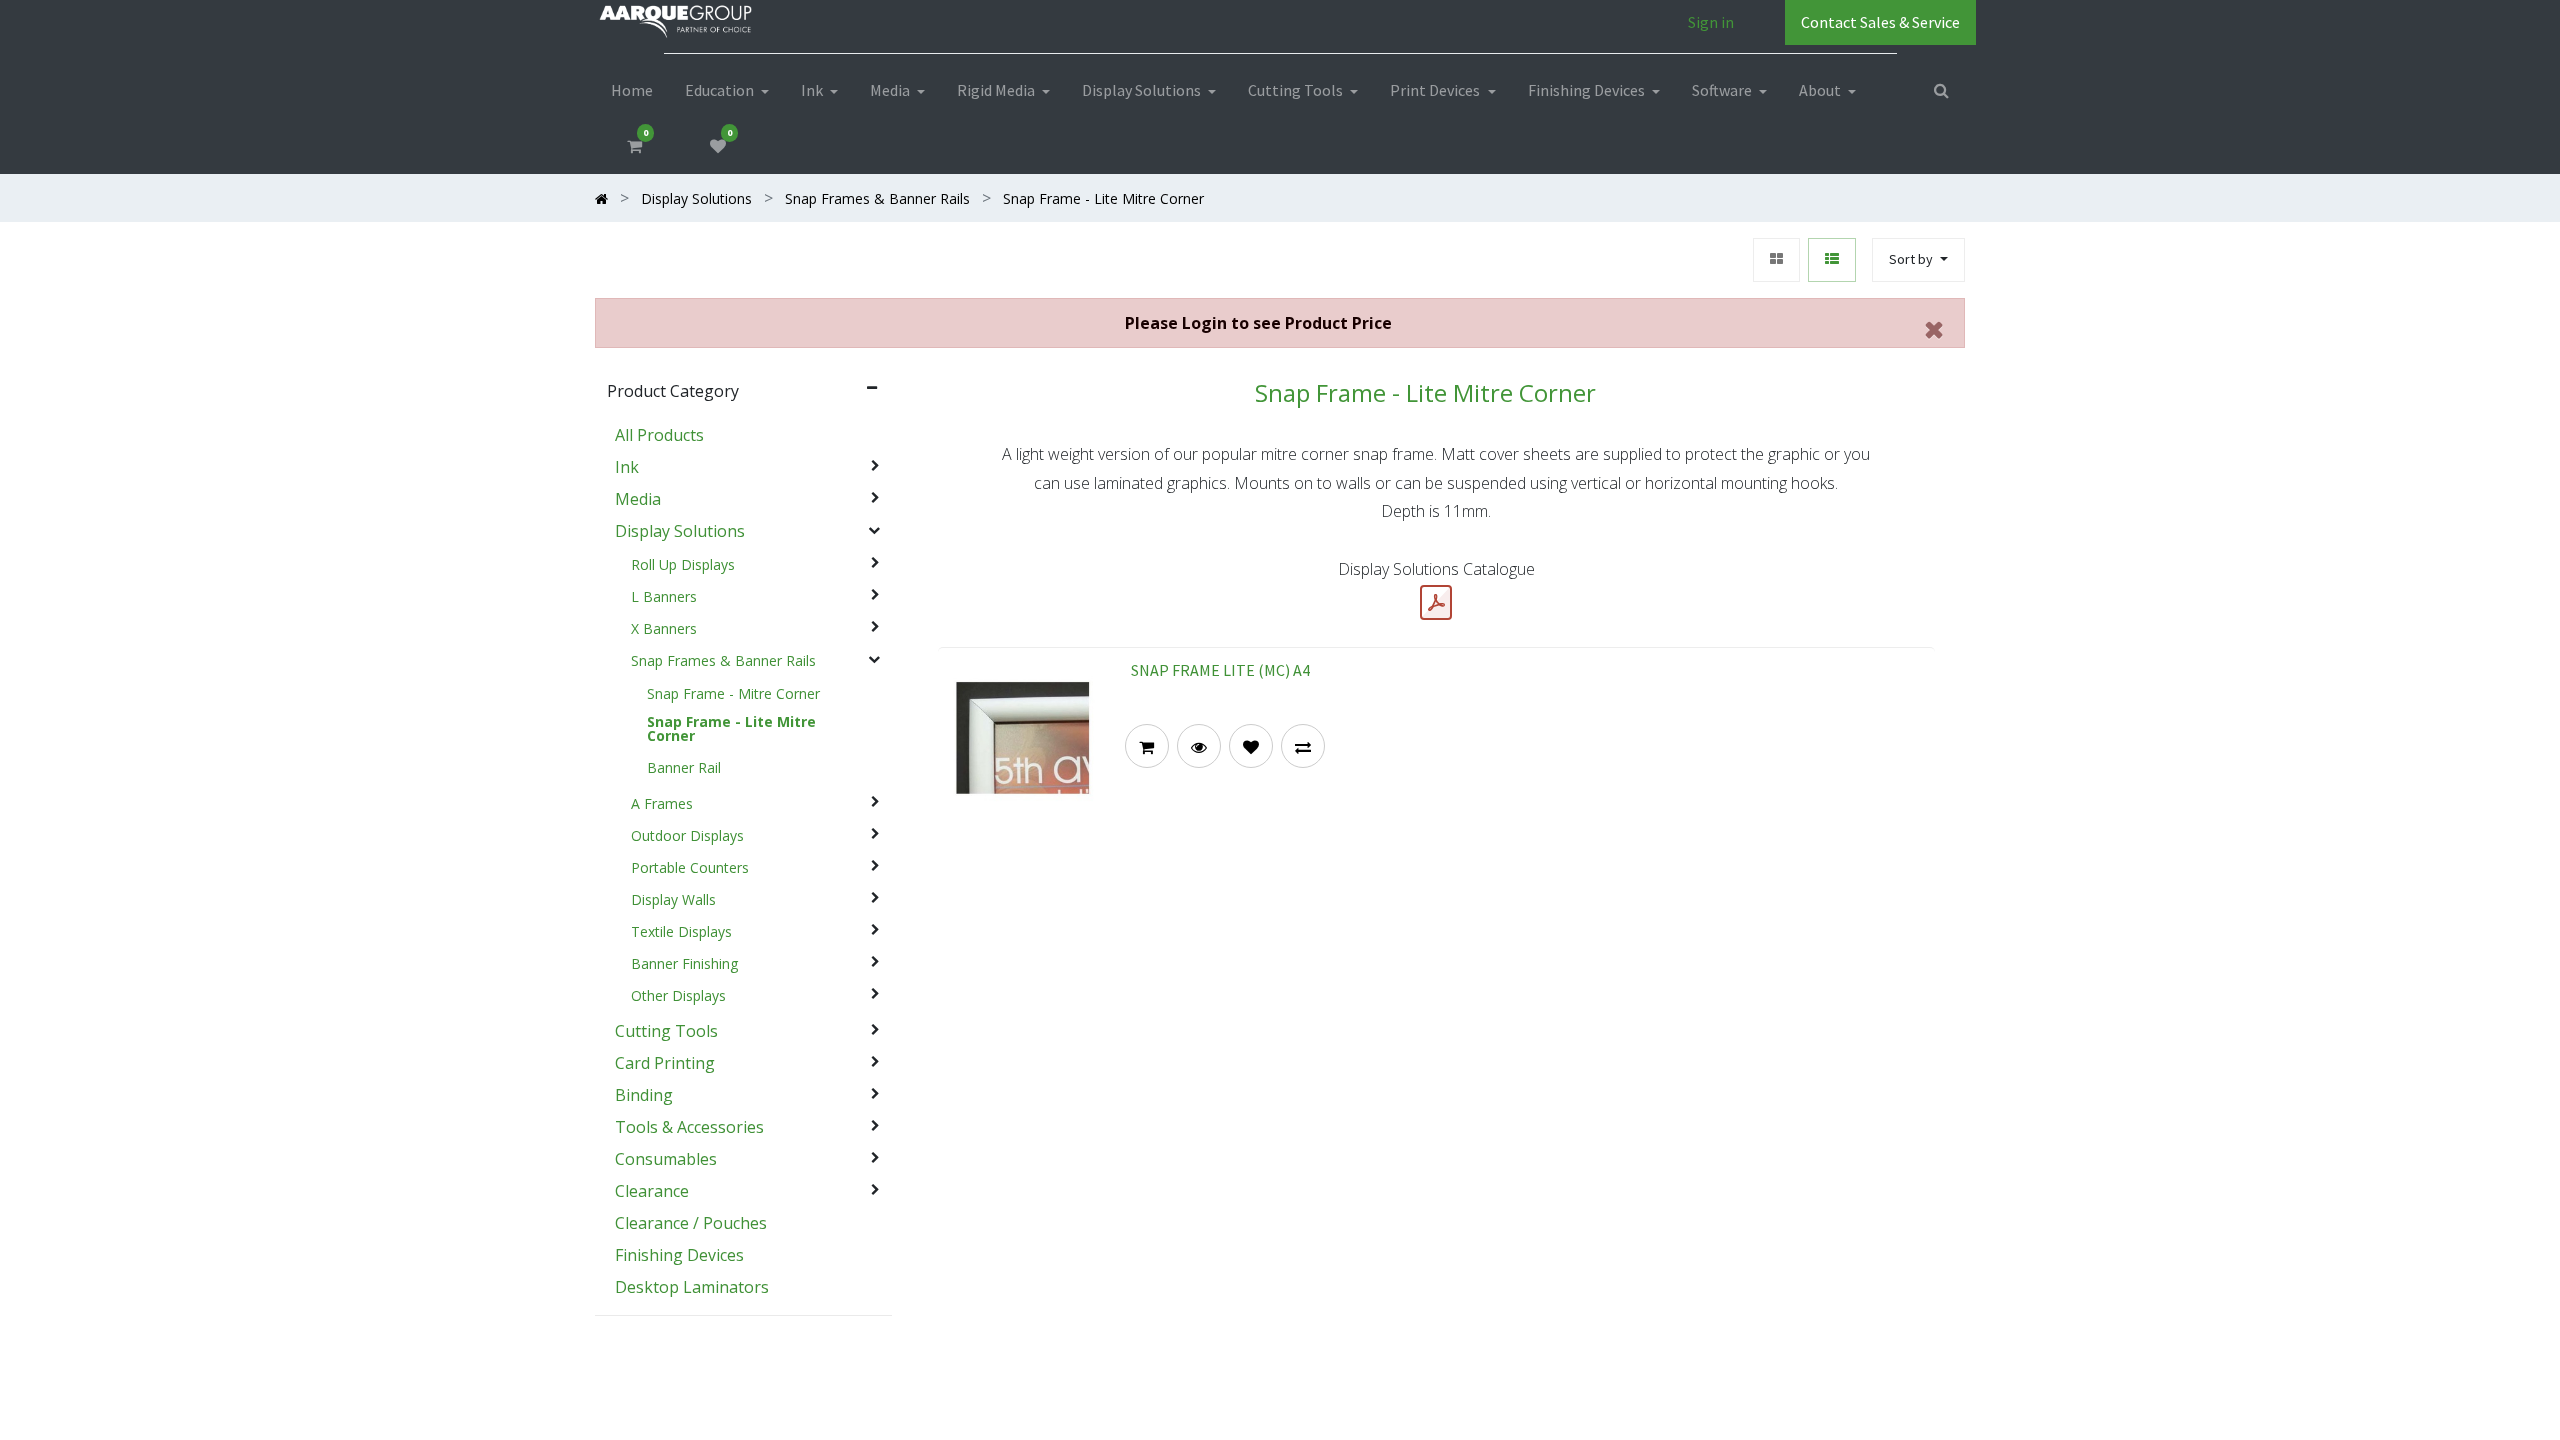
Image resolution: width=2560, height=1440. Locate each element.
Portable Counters (690, 868)
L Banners (664, 597)
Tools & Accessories (689, 1127)
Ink (627, 467)
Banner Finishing (684, 964)
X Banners (664, 629)
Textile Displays (681, 932)
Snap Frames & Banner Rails (723, 661)
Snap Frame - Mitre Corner (733, 694)
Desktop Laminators (692, 1287)
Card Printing (665, 1063)
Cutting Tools (666, 1031)
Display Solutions (680, 531)
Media (638, 499)
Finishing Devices (679, 1255)
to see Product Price (1258, 323)
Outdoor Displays (687, 836)
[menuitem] (632, 90)
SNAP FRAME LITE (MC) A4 (1220, 670)
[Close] (1934, 329)
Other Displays (678, 996)
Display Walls (673, 900)
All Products (659, 435)
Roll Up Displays (683, 565)
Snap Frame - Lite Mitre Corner (731, 729)
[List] (1832, 260)
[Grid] (1776, 260)
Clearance (652, 1191)
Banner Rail (684, 768)
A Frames (662, 804)
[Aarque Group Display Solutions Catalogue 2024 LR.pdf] (1436, 603)
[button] (1918, 260)
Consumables (666, 1159)
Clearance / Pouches (691, 1223)
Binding (644, 1095)
